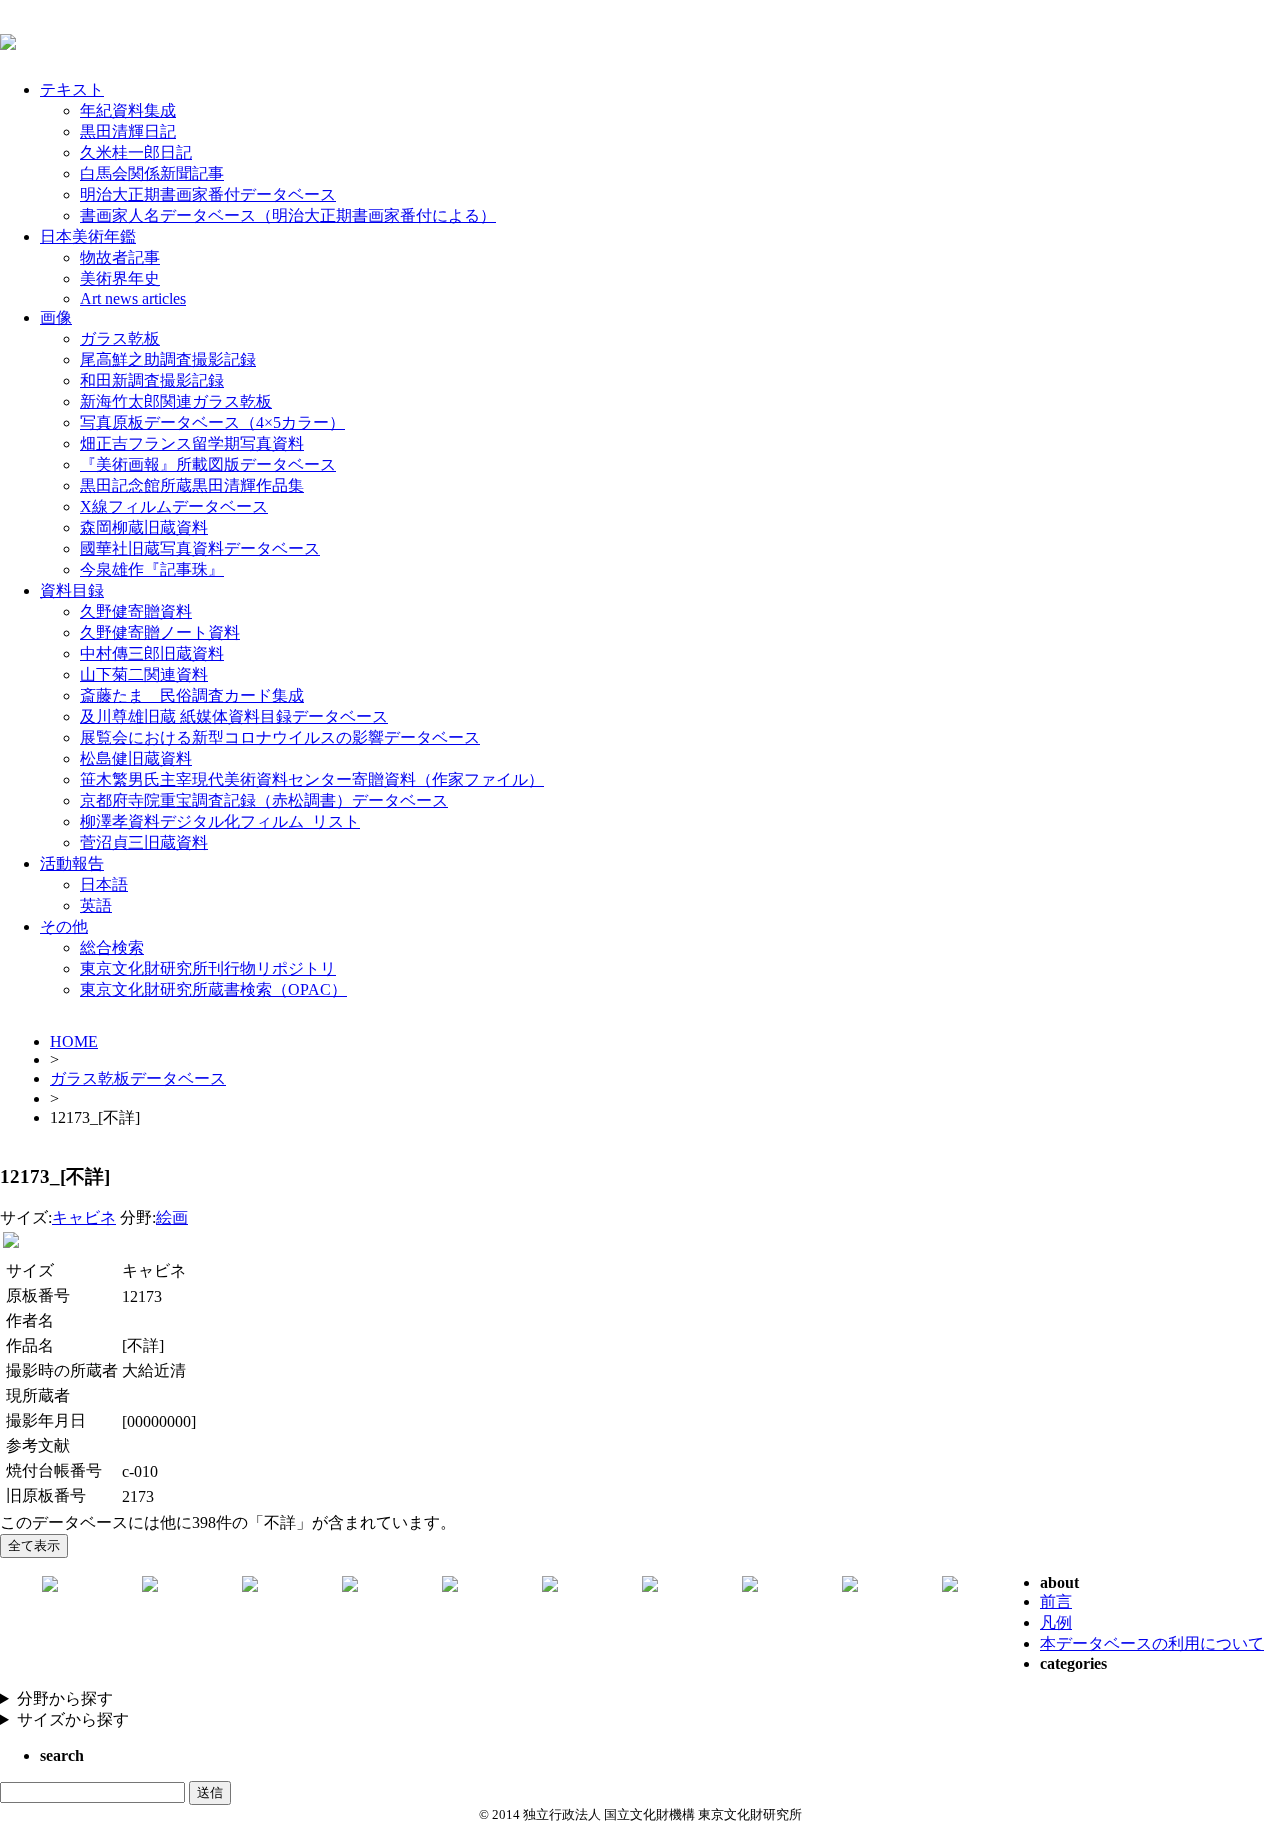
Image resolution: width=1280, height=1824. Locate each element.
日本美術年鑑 (88, 236)
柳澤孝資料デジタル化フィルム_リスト (220, 821)
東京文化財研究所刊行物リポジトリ (208, 968)
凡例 (1056, 1622)
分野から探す (65, 1698)
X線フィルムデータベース (174, 506)
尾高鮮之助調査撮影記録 (168, 359)
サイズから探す (73, 1719)
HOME (74, 1041)
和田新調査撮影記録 (152, 380)
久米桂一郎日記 (136, 152)
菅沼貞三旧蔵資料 (144, 842)
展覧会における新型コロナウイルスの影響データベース (280, 737)
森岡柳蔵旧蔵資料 (144, 527)
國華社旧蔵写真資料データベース (200, 548)
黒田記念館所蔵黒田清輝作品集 (192, 485)
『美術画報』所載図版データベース (208, 464)
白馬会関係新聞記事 (152, 173)
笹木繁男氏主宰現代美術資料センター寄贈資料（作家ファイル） (312, 779)
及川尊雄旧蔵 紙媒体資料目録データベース (234, 716)
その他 (64, 926)
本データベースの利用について (1152, 1643)
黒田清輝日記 (128, 131)
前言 (1056, 1601)
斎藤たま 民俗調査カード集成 (192, 695)
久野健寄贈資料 (136, 611)
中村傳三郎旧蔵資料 (152, 653)
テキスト (72, 89)
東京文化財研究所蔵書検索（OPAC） (213, 989)
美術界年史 (120, 278)
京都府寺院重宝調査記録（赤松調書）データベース (264, 800)
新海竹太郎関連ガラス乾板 (176, 401)
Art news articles (133, 298)
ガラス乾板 (120, 338)
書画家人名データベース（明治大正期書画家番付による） (288, 215)
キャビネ (84, 1217)
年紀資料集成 (128, 110)
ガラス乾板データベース (138, 1078)
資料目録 (72, 590)
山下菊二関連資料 (144, 674)
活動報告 (72, 863)
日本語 (104, 884)
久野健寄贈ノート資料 (160, 632)
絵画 (172, 1217)
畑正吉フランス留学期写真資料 (192, 443)
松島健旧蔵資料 (136, 758)
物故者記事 (120, 257)
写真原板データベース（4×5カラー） (212, 422)
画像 (56, 317)
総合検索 (112, 947)
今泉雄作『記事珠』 (152, 569)
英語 (96, 905)
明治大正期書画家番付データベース (208, 194)
